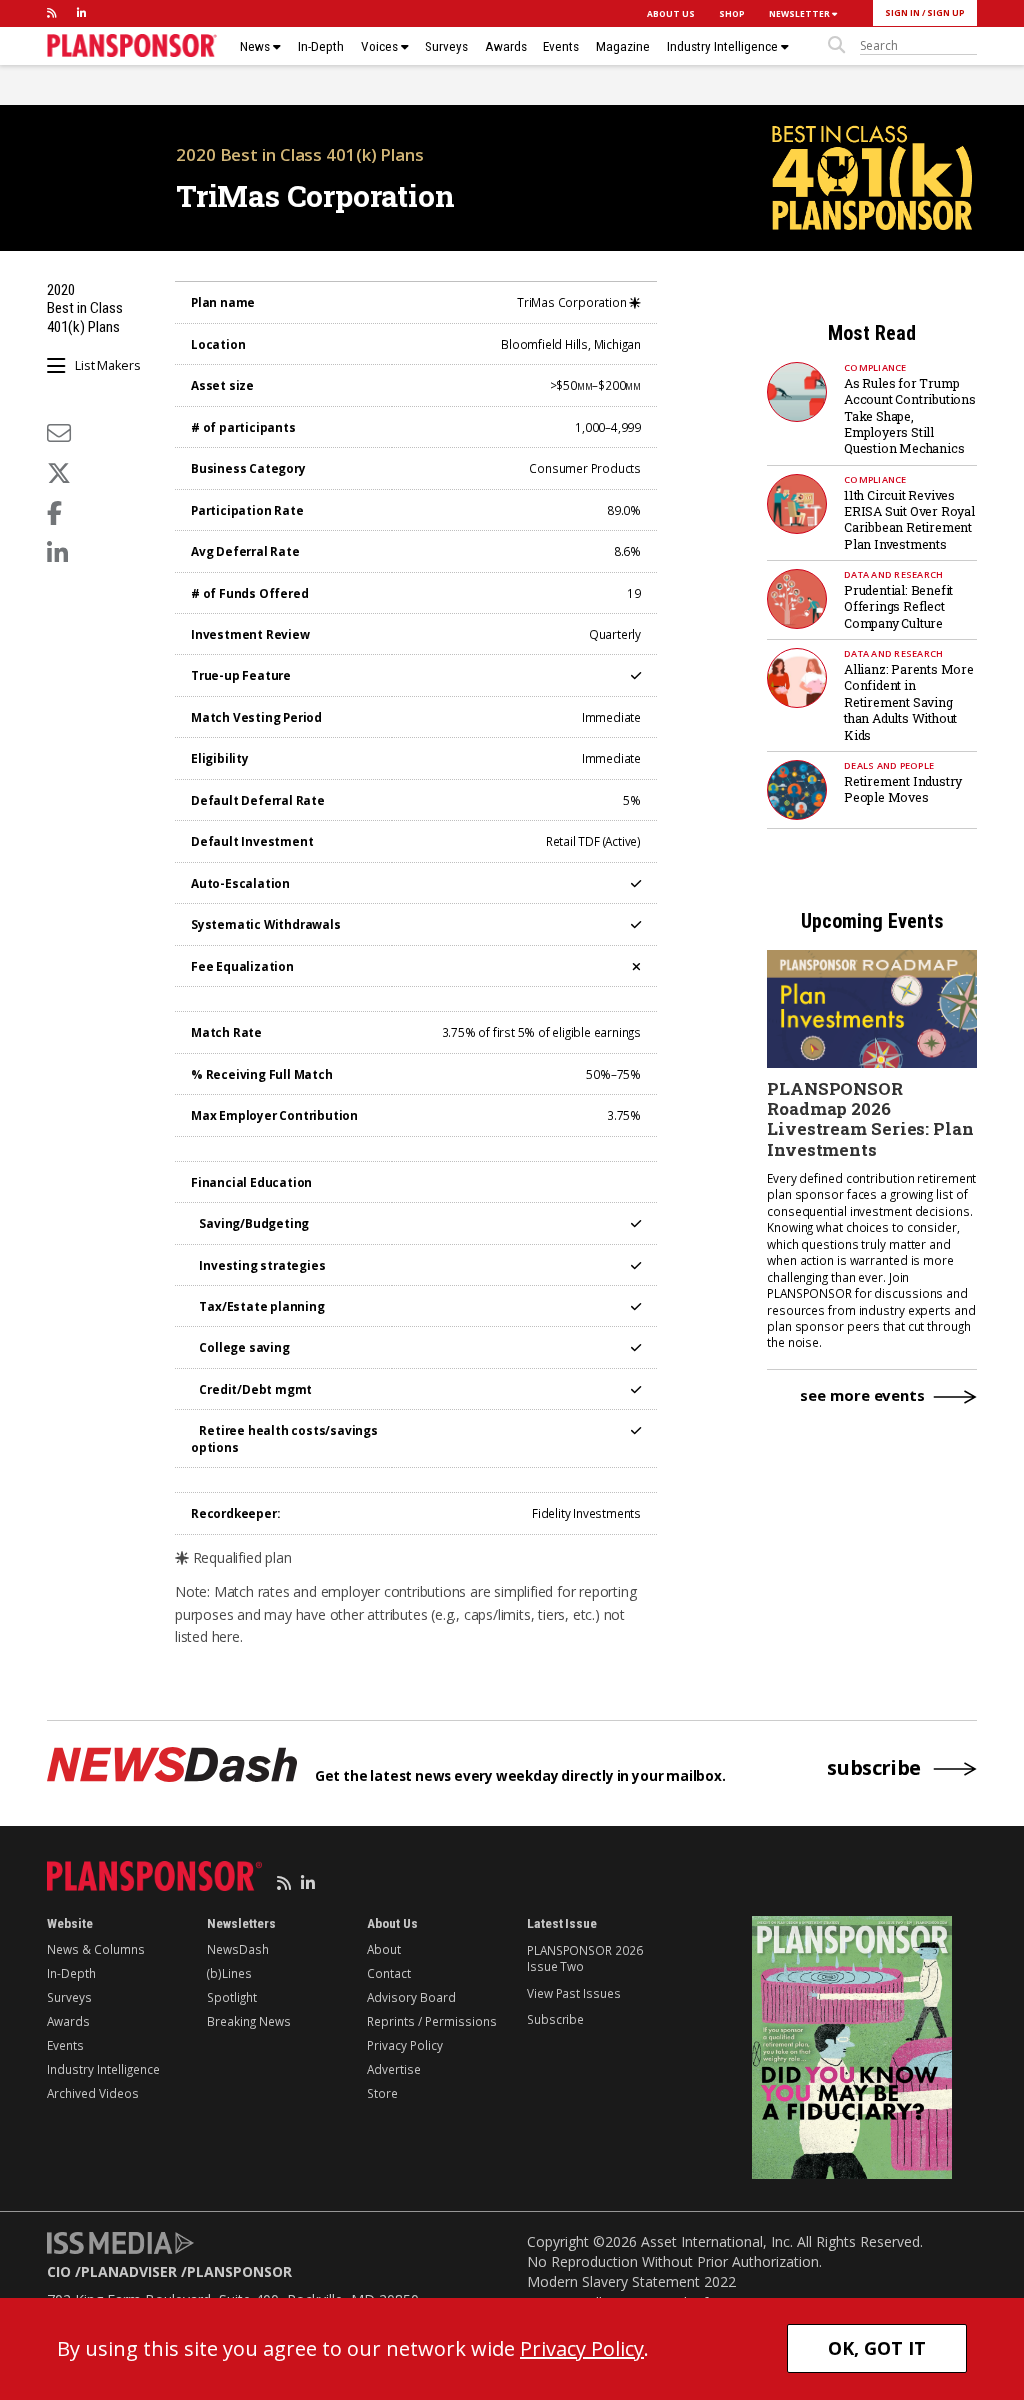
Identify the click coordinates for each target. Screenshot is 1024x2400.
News (256, 46)
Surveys (446, 46)
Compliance (875, 367)
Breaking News (249, 2021)
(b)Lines (229, 1973)
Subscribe (555, 2019)
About (384, 1949)
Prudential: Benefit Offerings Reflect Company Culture (898, 606)
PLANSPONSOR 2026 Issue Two (584, 1958)
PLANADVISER (129, 2271)
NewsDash (238, 1949)
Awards (506, 46)
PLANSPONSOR (239, 2271)
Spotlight (232, 1997)
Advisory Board (411, 1997)
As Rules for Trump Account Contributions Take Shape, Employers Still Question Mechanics (910, 416)
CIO (59, 2271)
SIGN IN (902, 12)
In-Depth (321, 46)
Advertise (394, 2069)
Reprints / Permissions (432, 2021)
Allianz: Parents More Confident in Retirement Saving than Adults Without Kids (909, 702)
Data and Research (893, 574)
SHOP (732, 13)
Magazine (623, 46)
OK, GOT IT (877, 2348)
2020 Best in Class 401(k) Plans (300, 154)
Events (561, 46)
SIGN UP (946, 12)
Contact (389, 1973)
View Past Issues (573, 1993)
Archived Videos (93, 2093)
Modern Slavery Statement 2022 (631, 2281)
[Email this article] (59, 432)
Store (382, 2093)
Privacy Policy (405, 2045)
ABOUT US (671, 13)
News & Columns (96, 1949)
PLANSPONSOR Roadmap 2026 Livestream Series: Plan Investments (870, 1118)
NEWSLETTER (800, 13)
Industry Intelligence (724, 46)
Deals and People (889, 765)
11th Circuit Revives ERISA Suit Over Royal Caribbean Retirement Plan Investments (909, 519)
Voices (381, 46)
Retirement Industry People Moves (903, 789)
